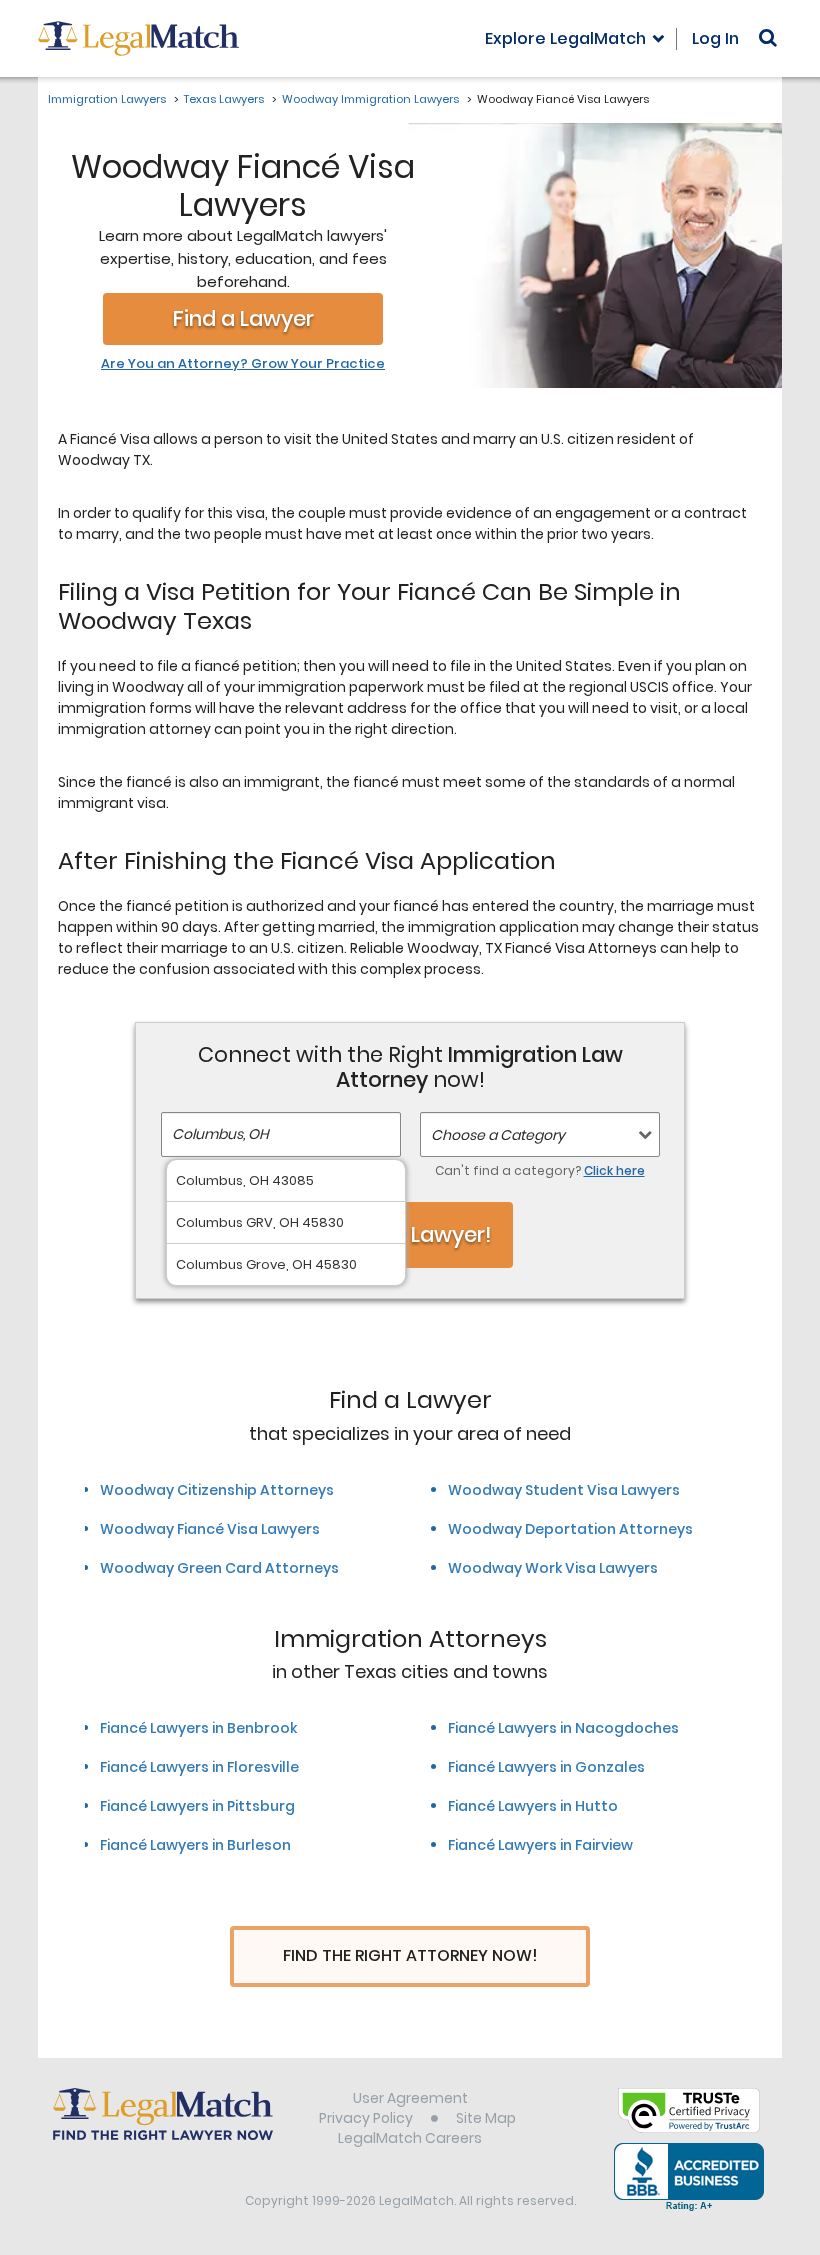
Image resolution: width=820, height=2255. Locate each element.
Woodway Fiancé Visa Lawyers (210, 1529)
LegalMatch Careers (410, 2138)
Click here (614, 1170)
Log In (715, 38)
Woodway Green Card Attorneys (219, 1568)
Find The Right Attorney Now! (410, 1955)
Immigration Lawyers (107, 99)
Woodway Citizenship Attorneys (217, 1490)
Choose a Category (498, 1135)
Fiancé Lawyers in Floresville (199, 1767)
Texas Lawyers (224, 99)
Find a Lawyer (243, 318)
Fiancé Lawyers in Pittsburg (197, 1806)
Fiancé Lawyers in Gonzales (546, 1767)
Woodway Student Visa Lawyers (564, 1490)
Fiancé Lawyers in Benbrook (198, 1728)
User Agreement (410, 2098)
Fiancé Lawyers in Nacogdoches (563, 1728)
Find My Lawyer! (410, 1234)
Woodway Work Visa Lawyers (553, 1568)
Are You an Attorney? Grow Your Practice (243, 364)
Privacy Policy (366, 2118)
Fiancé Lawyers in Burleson (195, 1845)
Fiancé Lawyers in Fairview (540, 1845)
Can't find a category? (540, 1170)
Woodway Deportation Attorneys (570, 1529)
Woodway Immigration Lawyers (370, 99)
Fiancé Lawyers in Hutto (533, 1806)
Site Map (486, 2118)
